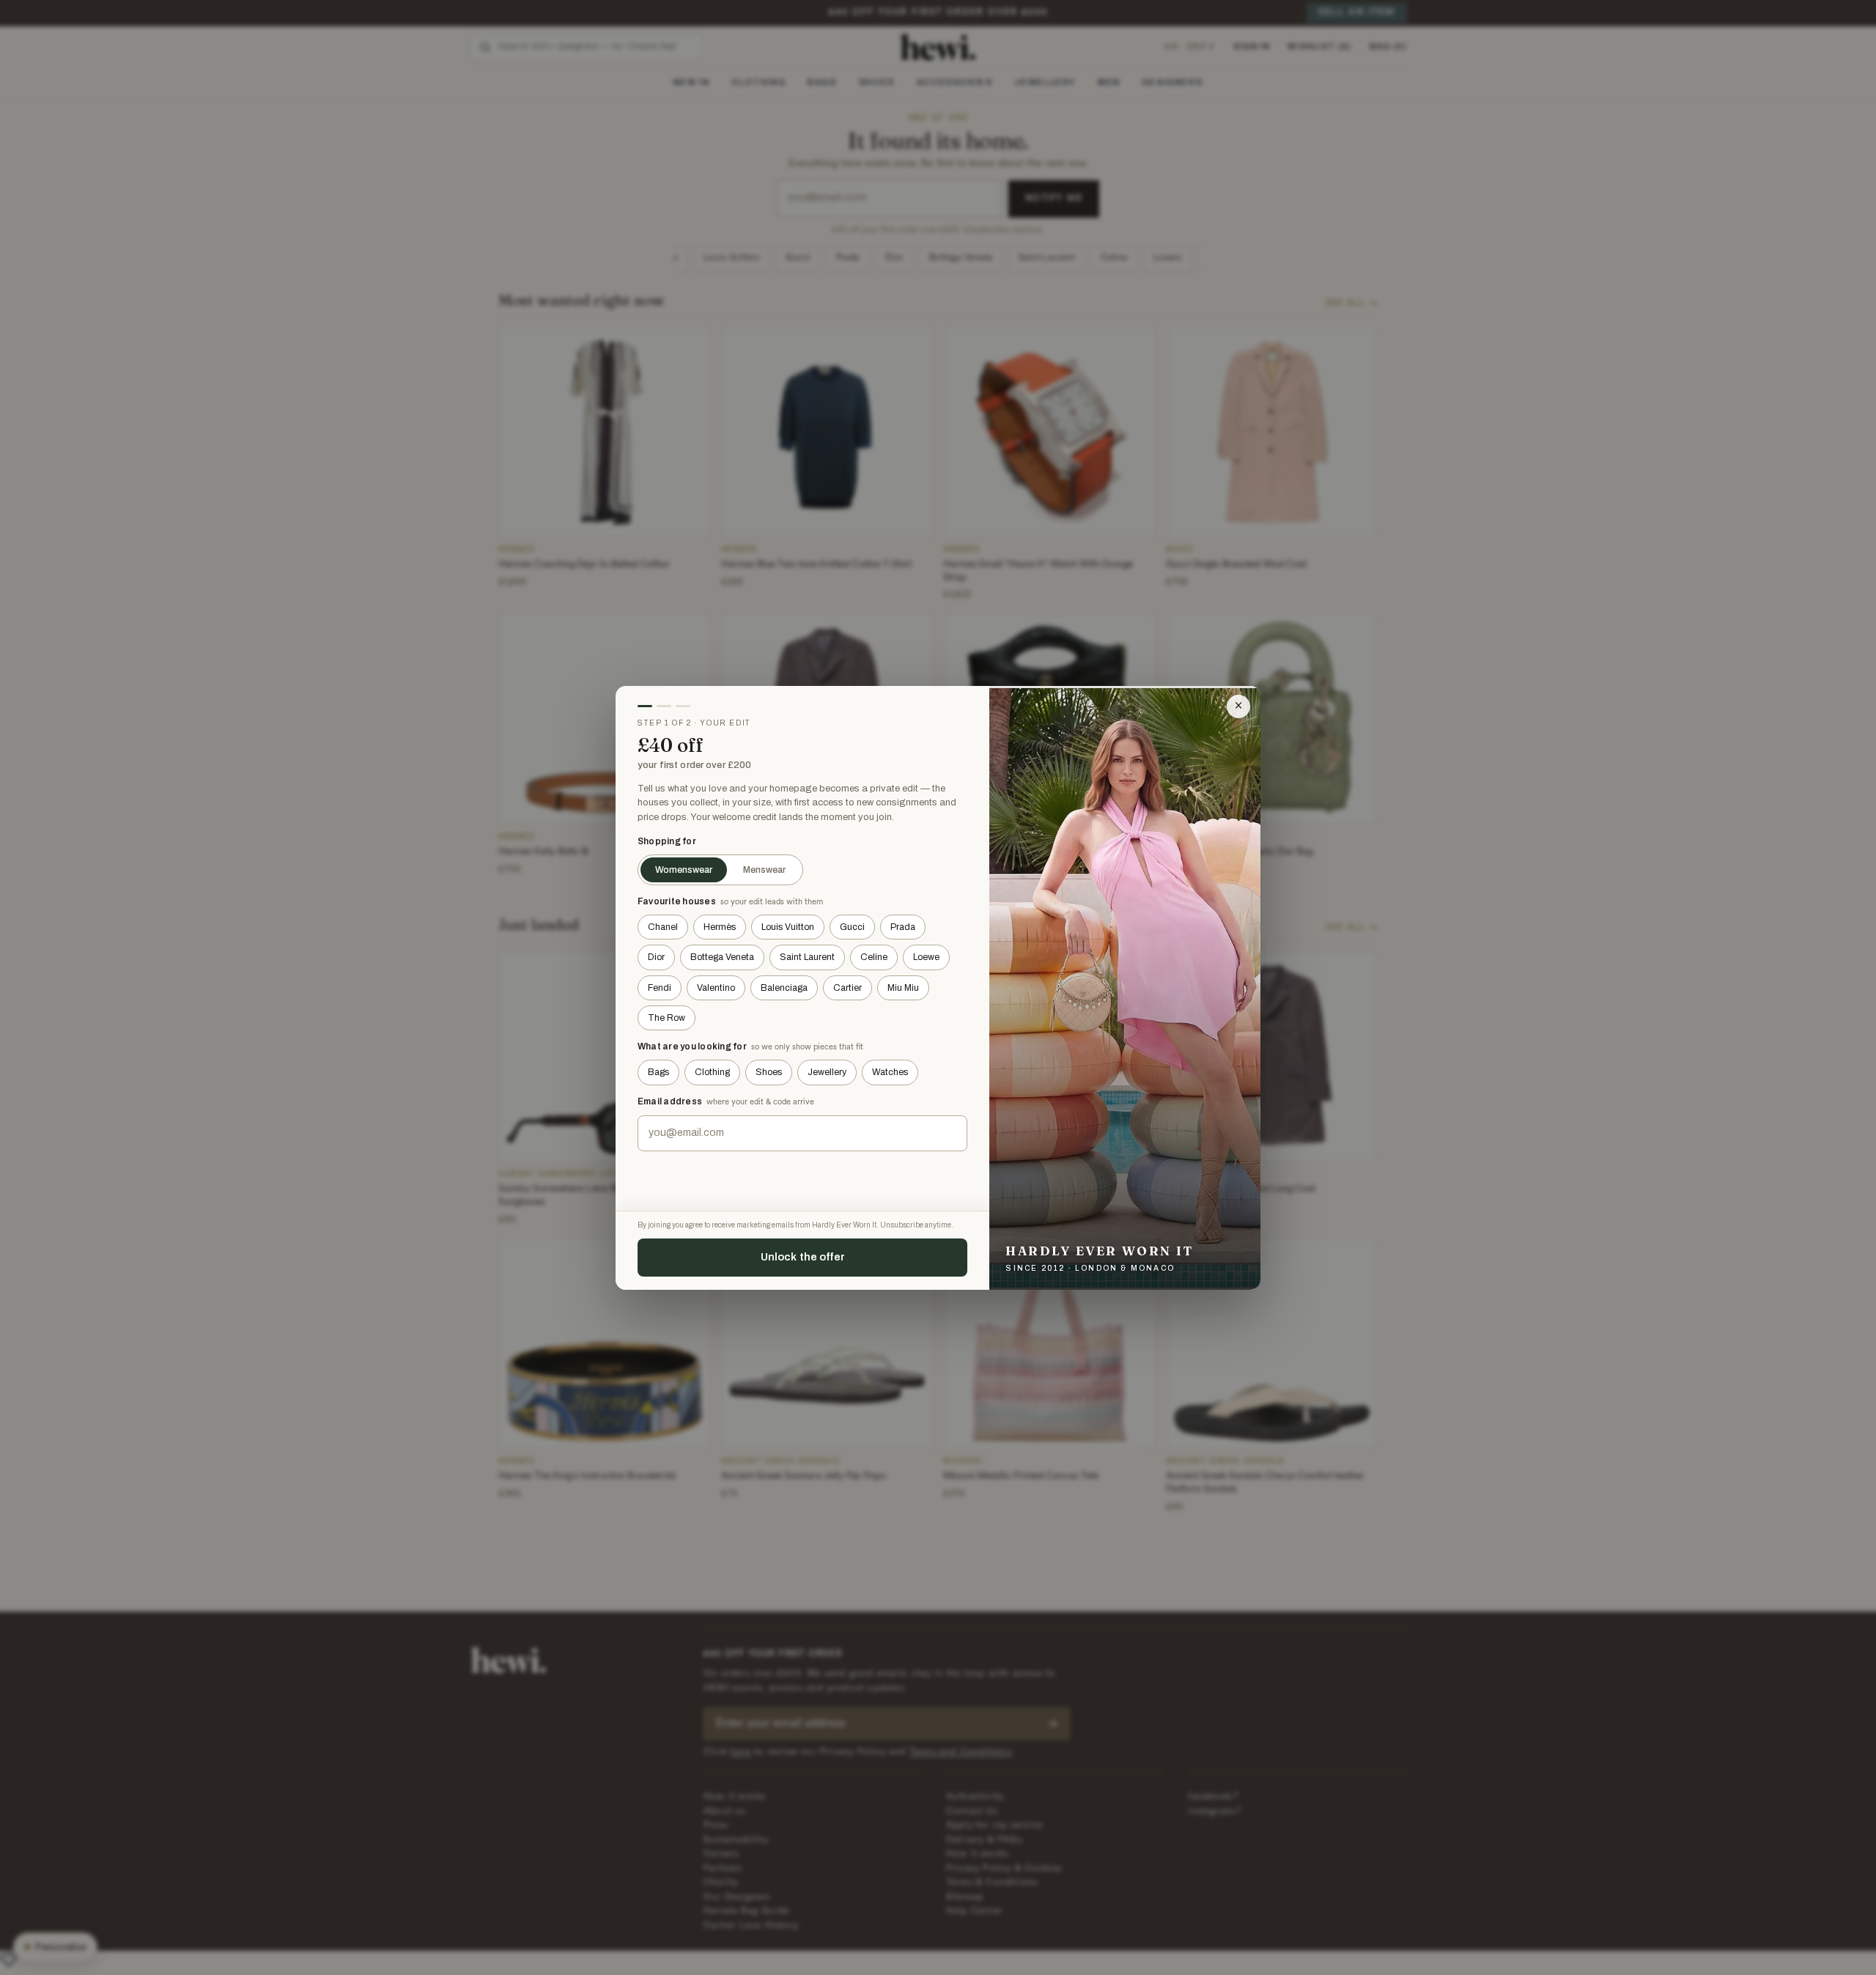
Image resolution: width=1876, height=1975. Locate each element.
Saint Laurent (807, 957)
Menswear (764, 870)
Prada (903, 927)
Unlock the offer (803, 1257)
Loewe (926, 957)
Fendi (660, 988)
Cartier (847, 988)
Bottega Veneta (722, 957)
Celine (874, 957)
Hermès (720, 927)
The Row (666, 1018)
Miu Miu (903, 988)
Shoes (769, 1072)
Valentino (716, 988)
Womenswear (684, 870)
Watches (890, 1072)
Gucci (852, 927)
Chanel (663, 927)
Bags (658, 1072)
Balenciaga (784, 988)
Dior (656, 957)
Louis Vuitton (788, 927)
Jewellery (827, 1072)
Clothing (712, 1072)
